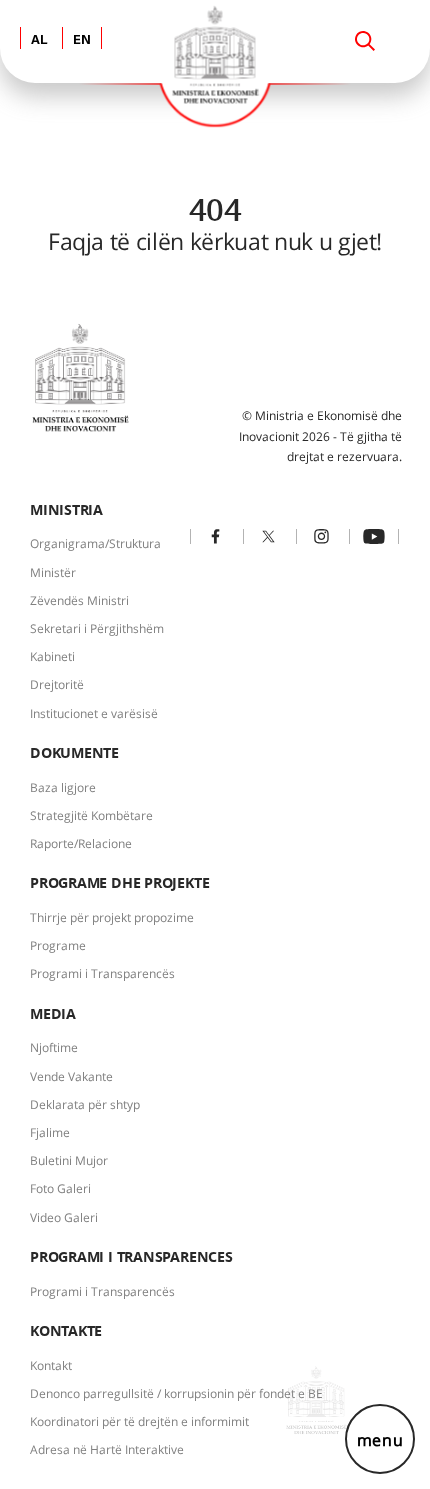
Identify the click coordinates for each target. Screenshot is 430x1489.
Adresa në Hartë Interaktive (107, 1449)
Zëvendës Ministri (79, 600)
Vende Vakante (71, 1076)
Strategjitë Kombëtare (91, 815)
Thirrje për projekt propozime (112, 917)
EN (82, 40)
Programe (58, 945)
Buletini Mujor (69, 1160)
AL (39, 40)
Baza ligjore (63, 787)
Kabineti (52, 656)
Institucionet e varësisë (94, 713)
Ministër (53, 572)
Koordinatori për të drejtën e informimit (139, 1421)
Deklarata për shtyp (85, 1104)
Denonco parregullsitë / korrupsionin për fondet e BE (176, 1393)
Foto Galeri (60, 1188)
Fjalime (50, 1132)
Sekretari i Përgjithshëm (97, 628)
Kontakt (51, 1365)
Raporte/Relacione (81, 843)
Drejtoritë (57, 684)
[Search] (365, 41)
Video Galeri (64, 1217)
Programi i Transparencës (102, 973)
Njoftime (54, 1047)
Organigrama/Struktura (95, 543)
